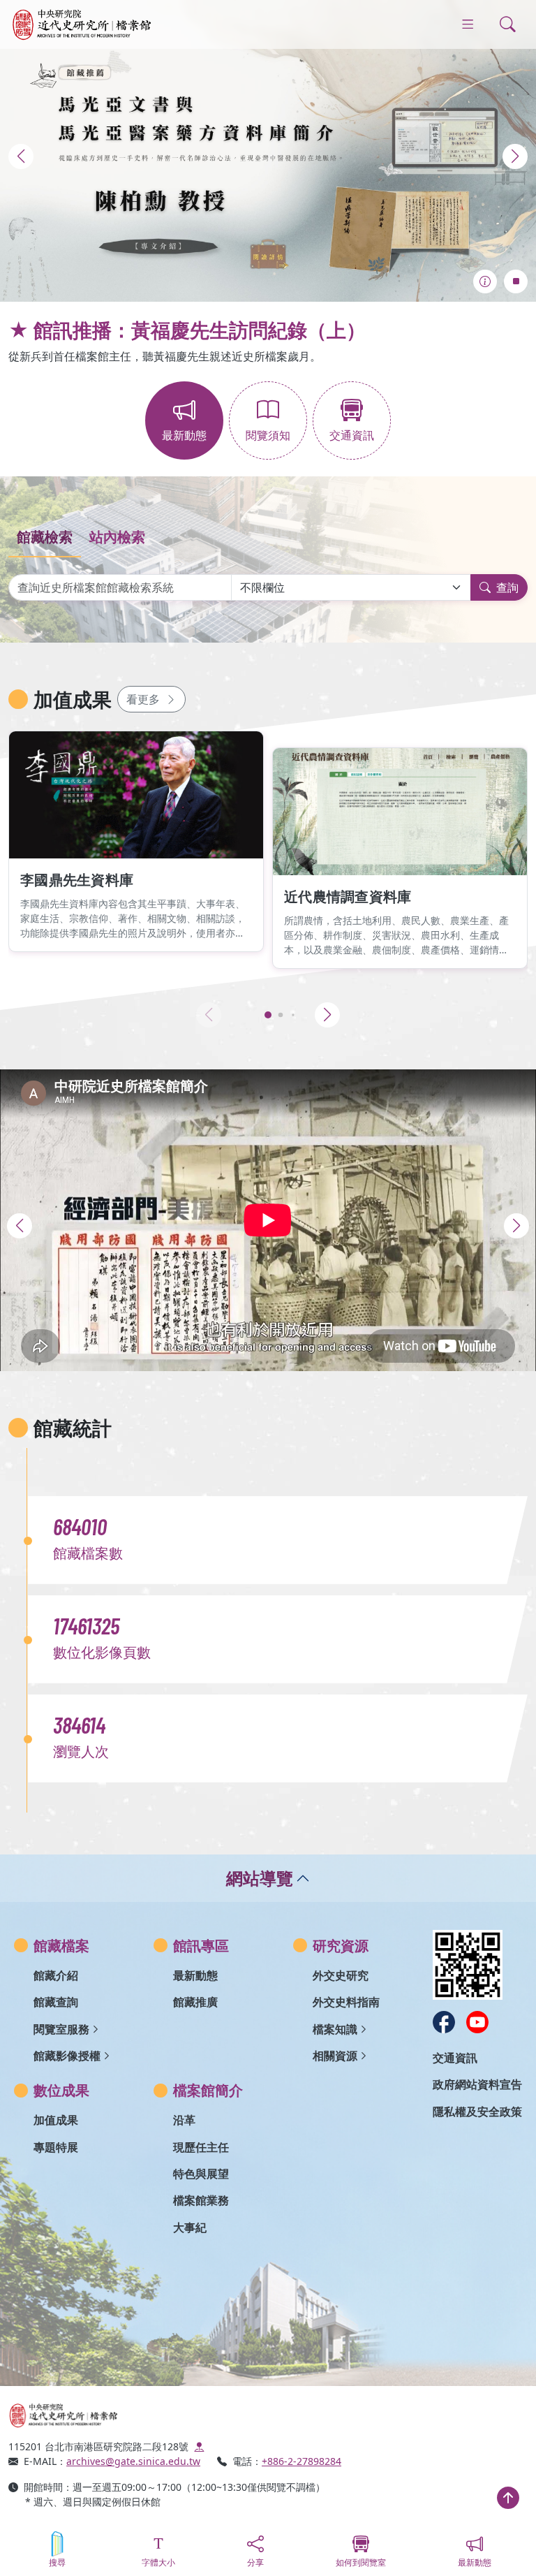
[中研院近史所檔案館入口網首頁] (134, 2415)
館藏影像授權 (67, 2056)
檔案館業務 (201, 2200)
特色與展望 (201, 2174)
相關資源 (335, 2056)
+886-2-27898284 (301, 2461)
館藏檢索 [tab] (45, 537)
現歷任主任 (201, 2147)
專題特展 (56, 2147)
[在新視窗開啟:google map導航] (199, 2446)
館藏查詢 (56, 2002)
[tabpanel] (268, 585)
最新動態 (195, 1975)
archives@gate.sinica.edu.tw (133, 2461)
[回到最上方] (508, 2498)
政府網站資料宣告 (477, 2084)
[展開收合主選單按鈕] (468, 24)
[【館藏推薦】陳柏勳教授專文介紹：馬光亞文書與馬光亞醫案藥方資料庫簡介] (268, 151)
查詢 (507, 587)
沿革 (184, 2120)
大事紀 (190, 2227)
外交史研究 (341, 1975)
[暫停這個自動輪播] (516, 281)
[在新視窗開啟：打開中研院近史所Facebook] (444, 2022)
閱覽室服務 (61, 2029)
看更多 (143, 699)
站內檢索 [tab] (117, 537)
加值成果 (56, 2120)
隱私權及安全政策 (477, 2112)
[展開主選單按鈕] (508, 24)
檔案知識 (335, 2029)
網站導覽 (260, 1878)
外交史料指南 (346, 2002)
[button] (21, 156)
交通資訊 (455, 2058)
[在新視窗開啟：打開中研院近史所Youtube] (477, 2022)
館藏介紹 (56, 1975)
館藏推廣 (195, 2002)
